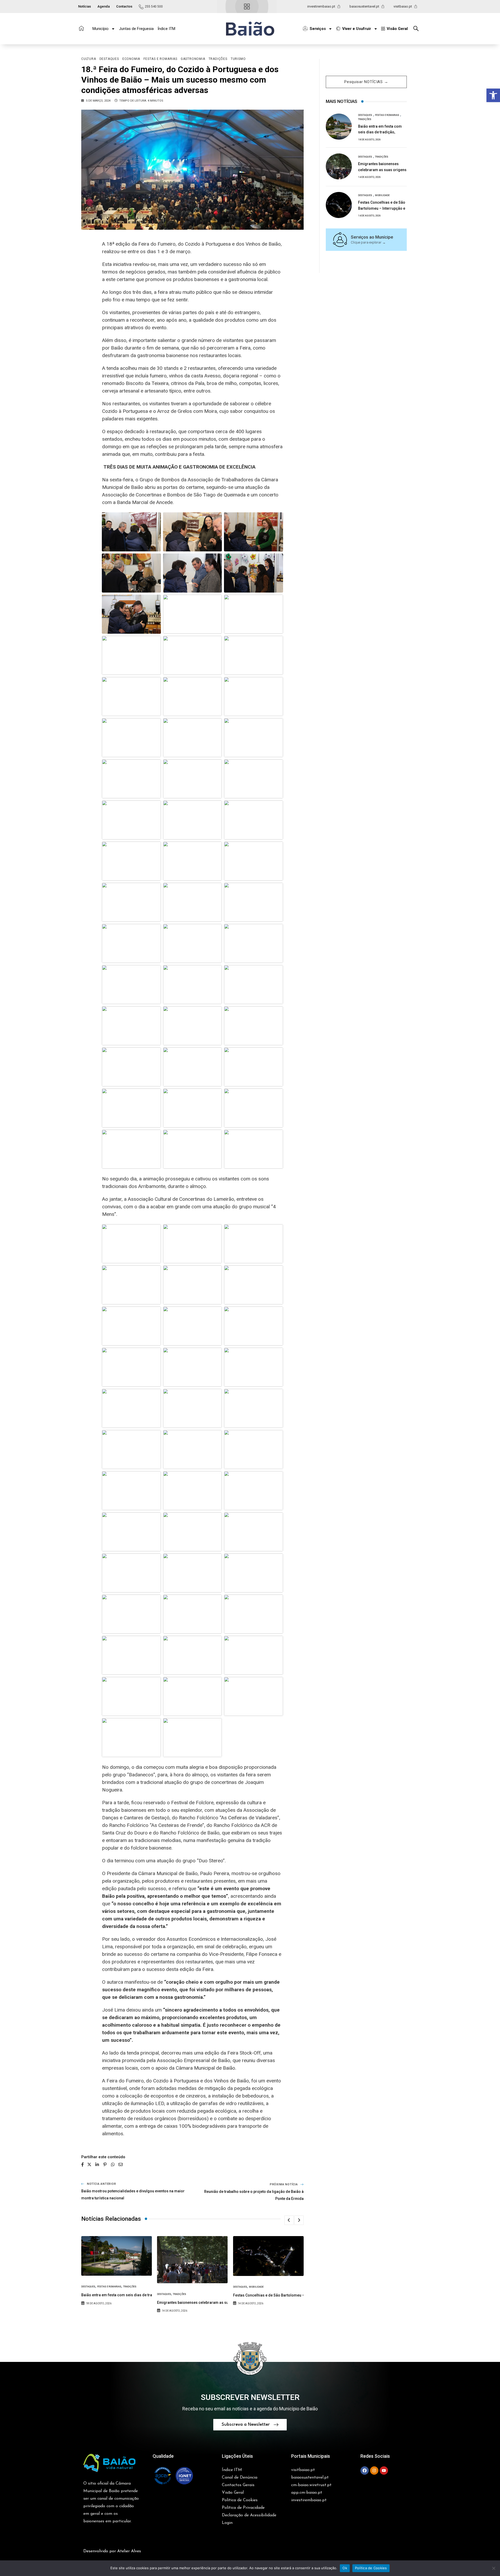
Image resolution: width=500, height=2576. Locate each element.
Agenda (104, 6)
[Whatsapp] (113, 2164)
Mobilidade (256, 2287)
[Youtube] (384, 2471)
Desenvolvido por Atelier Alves (112, 2551)
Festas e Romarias (109, 2287)
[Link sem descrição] (131, 532)
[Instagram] (374, 2471)
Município (101, 29)
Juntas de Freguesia (136, 29)
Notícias (85, 6)
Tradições (130, 2287)
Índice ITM (166, 29)
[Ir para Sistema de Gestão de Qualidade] (173, 2476)
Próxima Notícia (284, 2184)
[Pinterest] (105, 2164)
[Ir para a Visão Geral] (247, 7)
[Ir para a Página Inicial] (81, 28)
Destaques (88, 2287)
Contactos (124, 6)
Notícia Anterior (102, 2184)
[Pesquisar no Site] (417, 29)
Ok (345, 2568)
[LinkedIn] (97, 2164)
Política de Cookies (371, 2568)
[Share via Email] (121, 2164)
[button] (493, 95)
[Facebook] (365, 2471)
